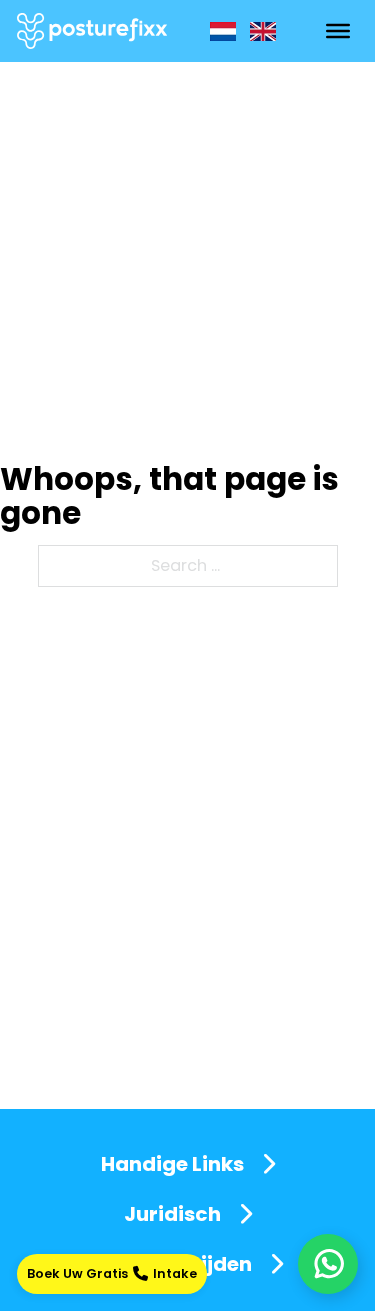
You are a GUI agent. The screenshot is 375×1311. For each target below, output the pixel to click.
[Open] (338, 31)
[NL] (223, 31)
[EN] (263, 31)
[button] (188, 1164)
